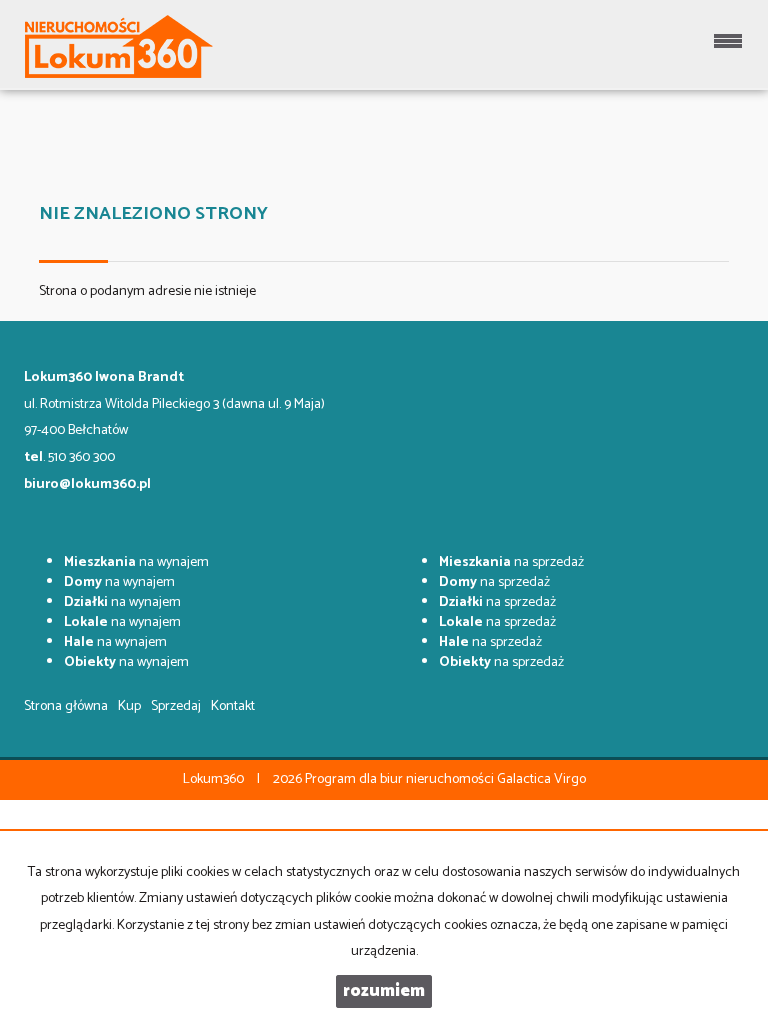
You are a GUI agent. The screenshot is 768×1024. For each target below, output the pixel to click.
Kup (129, 706)
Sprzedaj (176, 706)
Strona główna (66, 706)
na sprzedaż (511, 562)
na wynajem (136, 562)
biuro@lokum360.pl (87, 484)
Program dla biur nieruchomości (401, 779)
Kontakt (233, 706)
